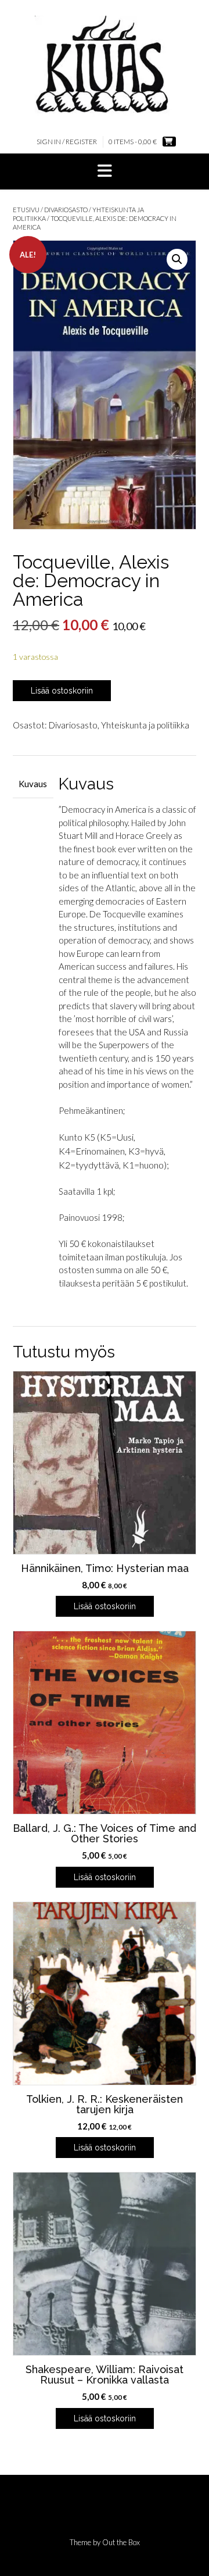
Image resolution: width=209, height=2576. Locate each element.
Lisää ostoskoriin (62, 691)
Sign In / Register (67, 142)
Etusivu (26, 210)
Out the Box (121, 2542)
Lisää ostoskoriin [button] (105, 1606)
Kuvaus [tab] (33, 784)
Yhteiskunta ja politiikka (145, 725)
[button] (105, 172)
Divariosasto (66, 210)
